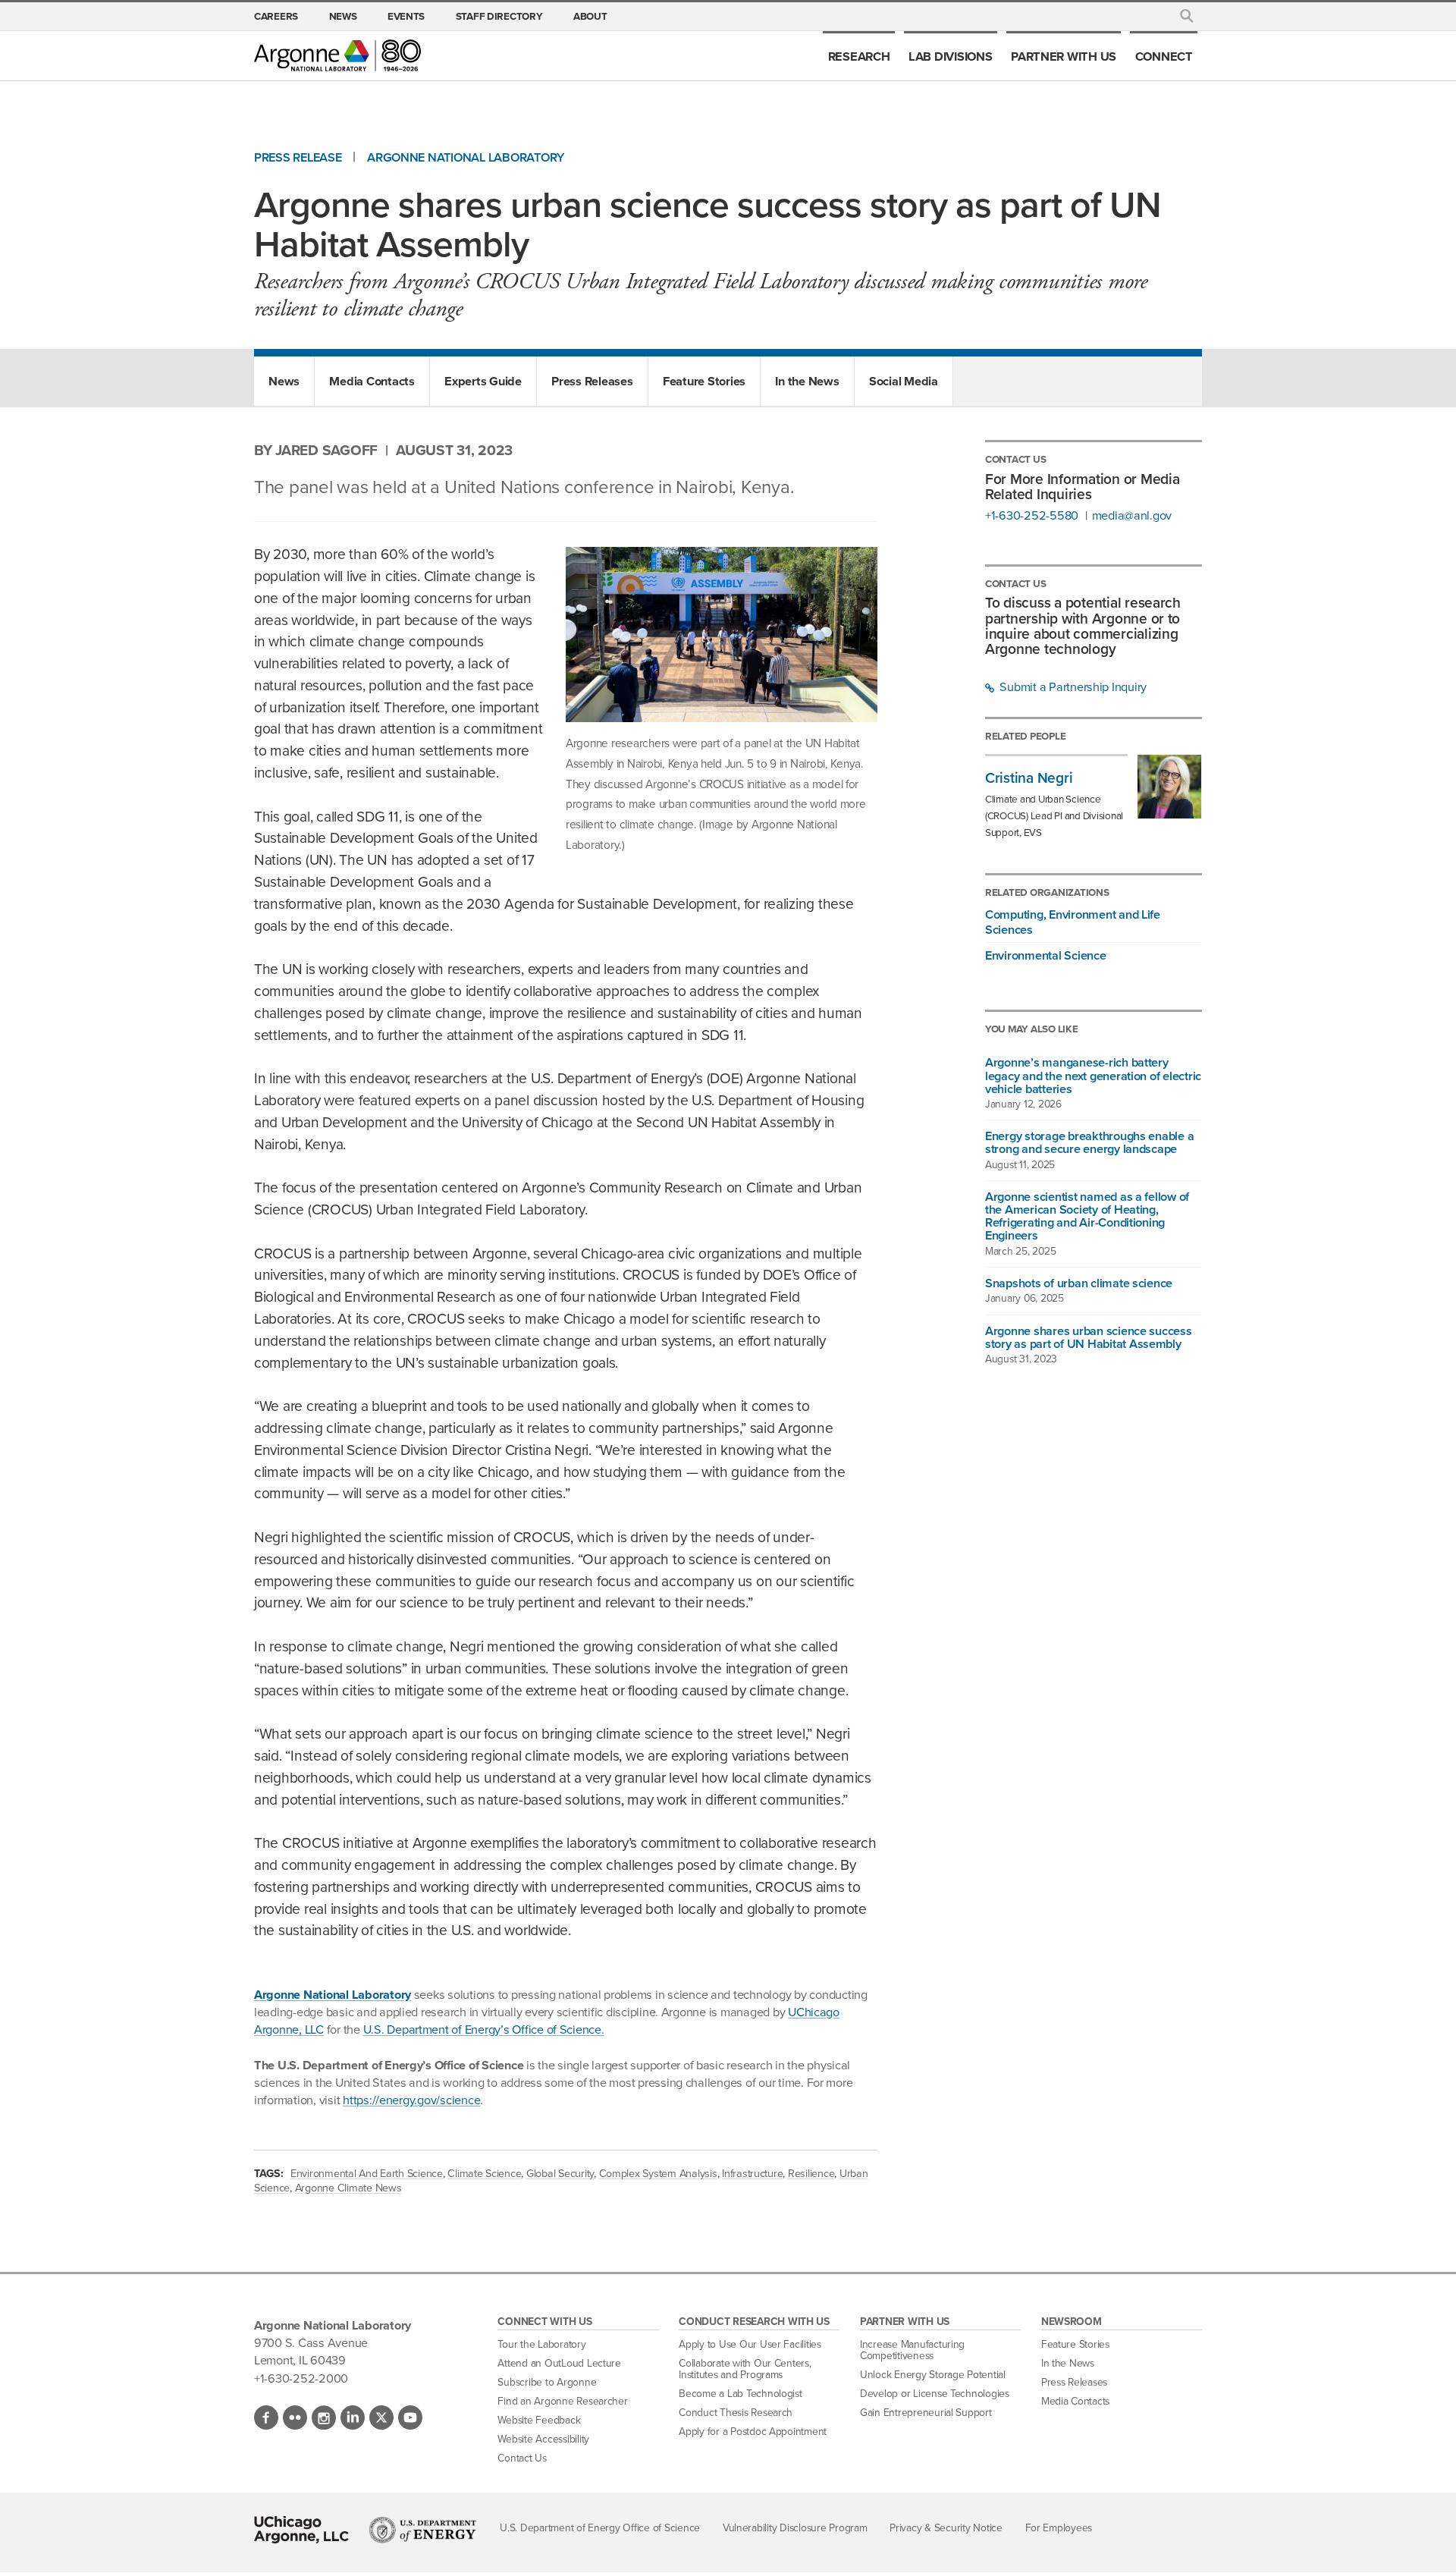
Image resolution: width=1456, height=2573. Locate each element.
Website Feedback (539, 2420)
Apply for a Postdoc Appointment (753, 2432)
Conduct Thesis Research (736, 2413)
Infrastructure (752, 2173)
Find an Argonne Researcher (562, 2401)
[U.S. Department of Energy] (423, 2530)
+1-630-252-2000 (301, 2378)
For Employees (1059, 2528)
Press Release (298, 157)
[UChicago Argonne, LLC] (301, 2530)
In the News (807, 381)
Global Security (560, 2173)
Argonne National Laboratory (466, 157)
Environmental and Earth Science (367, 2173)
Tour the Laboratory (541, 2344)
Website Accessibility (543, 2439)
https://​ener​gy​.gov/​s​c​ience (411, 2100)
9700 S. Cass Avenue (311, 2342)
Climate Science (484, 2173)
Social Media (904, 381)
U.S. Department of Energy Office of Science (600, 2528)
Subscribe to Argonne (547, 2382)
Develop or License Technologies (935, 2394)
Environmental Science (1046, 955)
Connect (1164, 56)
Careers (276, 16)
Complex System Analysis (658, 2173)
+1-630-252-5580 (1032, 516)
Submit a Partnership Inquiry (1072, 687)
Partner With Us (1064, 56)
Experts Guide (483, 381)
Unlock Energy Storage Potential (933, 2375)
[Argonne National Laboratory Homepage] (337, 55)
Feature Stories (704, 381)
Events (406, 16)
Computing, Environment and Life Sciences (1073, 922)
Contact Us (522, 2458)
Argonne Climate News (348, 2188)
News (343, 16)
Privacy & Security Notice (946, 2528)
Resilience (811, 2173)
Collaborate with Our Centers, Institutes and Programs (745, 2369)
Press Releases (592, 381)
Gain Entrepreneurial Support (926, 2413)
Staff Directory (499, 16)
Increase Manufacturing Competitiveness (912, 2350)
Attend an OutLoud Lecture (559, 2363)
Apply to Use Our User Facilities (750, 2344)
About (590, 16)
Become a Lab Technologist (741, 2394)
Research (859, 56)
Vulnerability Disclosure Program (795, 2528)
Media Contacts (372, 381)
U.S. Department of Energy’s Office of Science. (484, 2029)
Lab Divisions (951, 56)
